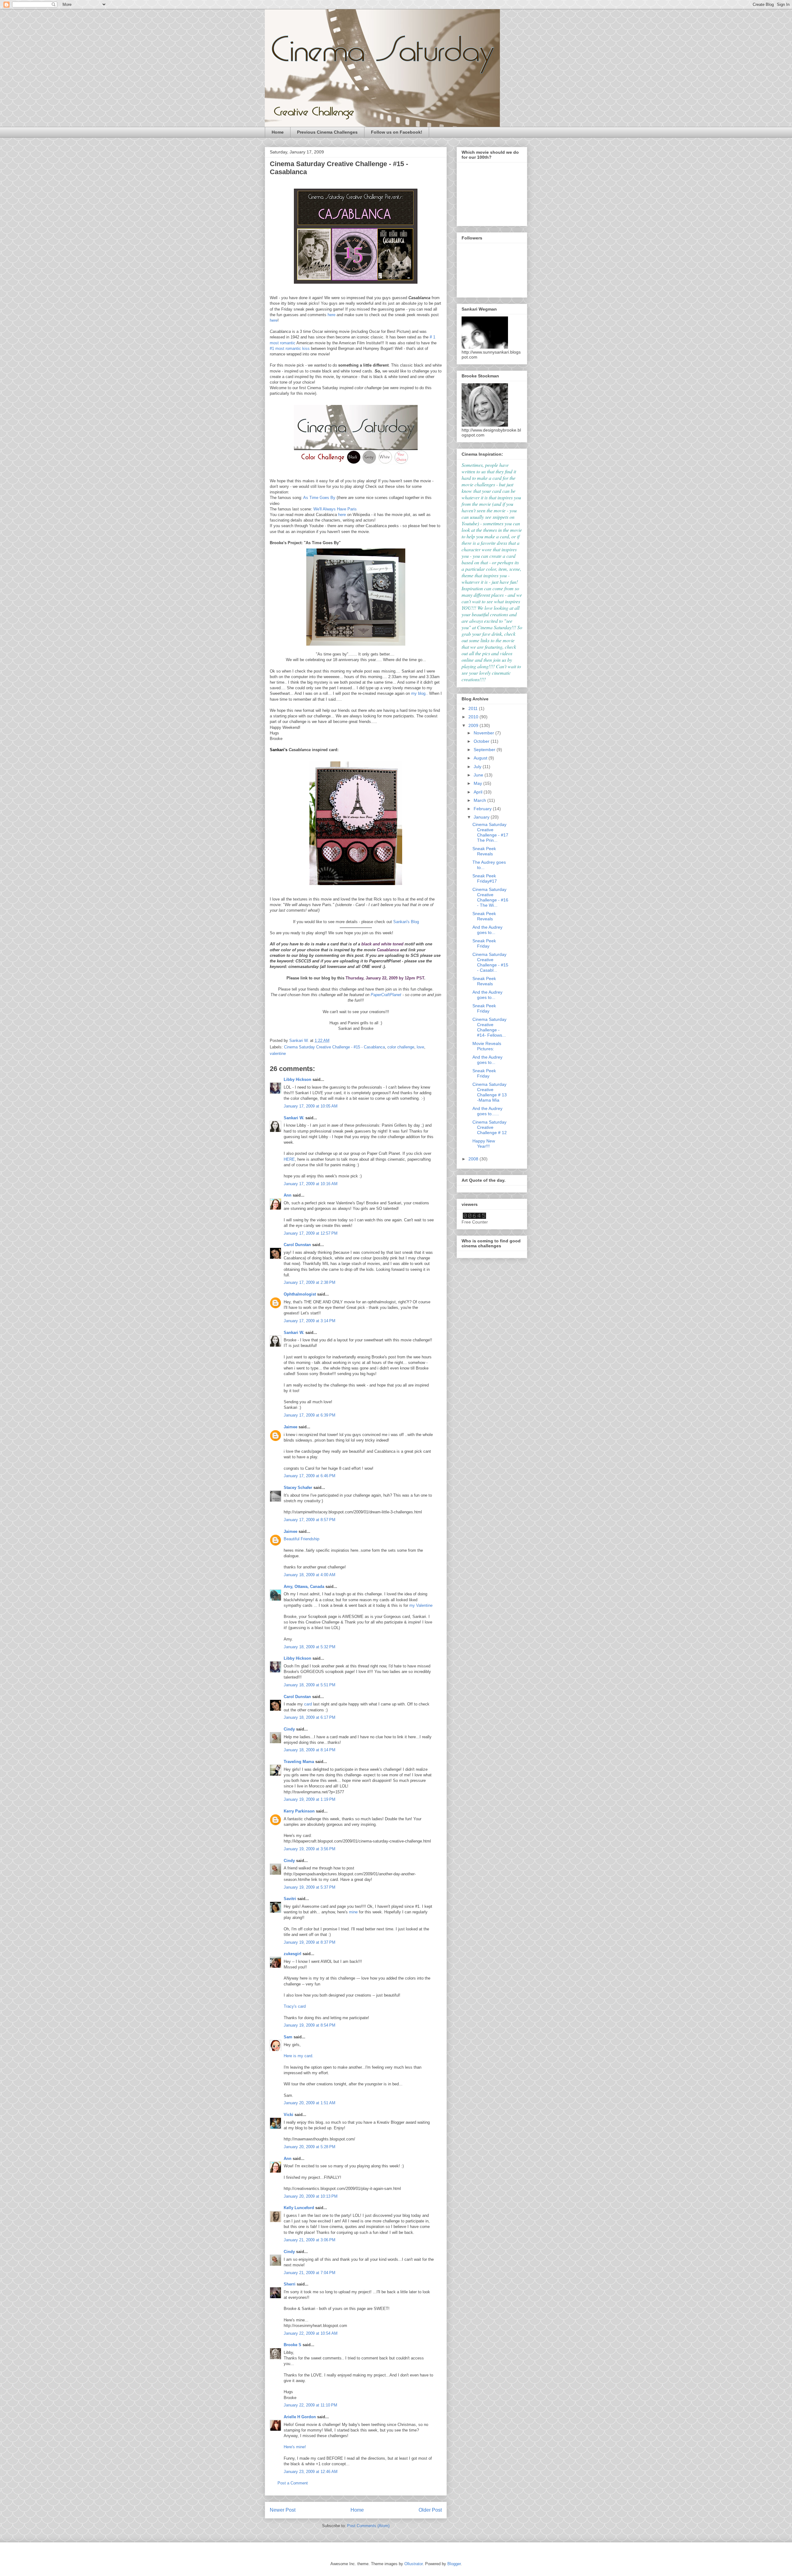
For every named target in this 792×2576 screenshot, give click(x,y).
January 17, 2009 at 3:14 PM (310, 1321)
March (480, 800)
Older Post (430, 2510)
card (308, 1704)
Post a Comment (293, 2483)
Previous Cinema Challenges (327, 132)
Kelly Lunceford (299, 2208)
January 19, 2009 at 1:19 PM (310, 1799)
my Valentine (421, 1605)
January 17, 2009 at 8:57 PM (310, 1520)
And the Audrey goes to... (487, 930)
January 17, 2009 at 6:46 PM (310, 1476)
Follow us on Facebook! (397, 132)
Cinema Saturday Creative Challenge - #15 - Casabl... (490, 962)
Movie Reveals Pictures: (487, 1046)
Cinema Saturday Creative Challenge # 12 (490, 1127)
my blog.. (420, 693)
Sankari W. (294, 1118)
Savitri (290, 1899)
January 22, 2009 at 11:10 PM (310, 2405)
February (483, 809)
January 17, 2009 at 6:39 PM (310, 1415)
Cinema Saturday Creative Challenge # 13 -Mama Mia (490, 1092)
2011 (474, 708)
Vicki (288, 2115)
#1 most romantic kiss (290, 348)
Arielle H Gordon (300, 2417)
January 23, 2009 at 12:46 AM (311, 2472)
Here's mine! (295, 2447)
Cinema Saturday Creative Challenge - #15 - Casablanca (334, 1047)
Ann (288, 1195)
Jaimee (291, 1427)
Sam (288, 2037)
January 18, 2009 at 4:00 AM (310, 1575)
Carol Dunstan (297, 1245)
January (482, 817)
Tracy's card (295, 2006)
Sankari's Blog (405, 922)
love (420, 1047)
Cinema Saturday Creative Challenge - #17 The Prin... (490, 832)
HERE (289, 1159)
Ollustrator (413, 2564)
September (485, 750)
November (484, 733)
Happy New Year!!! (484, 1144)
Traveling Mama (299, 1762)
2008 (474, 1159)
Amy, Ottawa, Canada (304, 1587)
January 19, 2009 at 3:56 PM (310, 1849)
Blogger (454, 2564)
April (479, 792)
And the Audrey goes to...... (487, 1111)
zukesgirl (293, 1954)
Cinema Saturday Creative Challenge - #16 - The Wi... (490, 897)
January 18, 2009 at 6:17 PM (310, 1717)
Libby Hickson (297, 1079)
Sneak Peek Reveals (484, 851)
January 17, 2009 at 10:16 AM (311, 1184)
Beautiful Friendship (301, 1539)
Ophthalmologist (300, 1294)
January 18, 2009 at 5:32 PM (310, 1647)
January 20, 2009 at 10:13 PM (311, 2196)
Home (278, 132)
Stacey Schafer (298, 1488)
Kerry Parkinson (299, 1811)
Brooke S (293, 2345)
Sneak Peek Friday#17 (485, 878)
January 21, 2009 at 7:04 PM (310, 2273)
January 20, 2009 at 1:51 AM (310, 2103)
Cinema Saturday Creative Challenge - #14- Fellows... (489, 1027)
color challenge (401, 1047)
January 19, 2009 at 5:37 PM (310, 1887)
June (479, 775)
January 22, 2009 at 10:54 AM (311, 2333)
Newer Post (283, 2510)
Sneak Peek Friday (484, 943)
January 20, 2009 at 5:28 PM (310, 2147)
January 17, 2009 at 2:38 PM (310, 1282)
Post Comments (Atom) (368, 2526)
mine (353, 1912)
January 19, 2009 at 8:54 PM (310, 2025)
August (481, 758)
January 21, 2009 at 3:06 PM (310, 2240)
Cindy (289, 1729)
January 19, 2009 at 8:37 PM (310, 1942)
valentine (278, 1054)
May (478, 783)
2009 (474, 725)
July (478, 767)
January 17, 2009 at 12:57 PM (311, 1233)
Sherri (290, 2284)
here (331, 315)
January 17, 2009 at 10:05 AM (311, 1106)
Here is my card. (299, 2056)
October (482, 741)
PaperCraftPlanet (386, 995)
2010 (474, 717)
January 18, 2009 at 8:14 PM (310, 1750)
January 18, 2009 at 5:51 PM (310, 1685)
